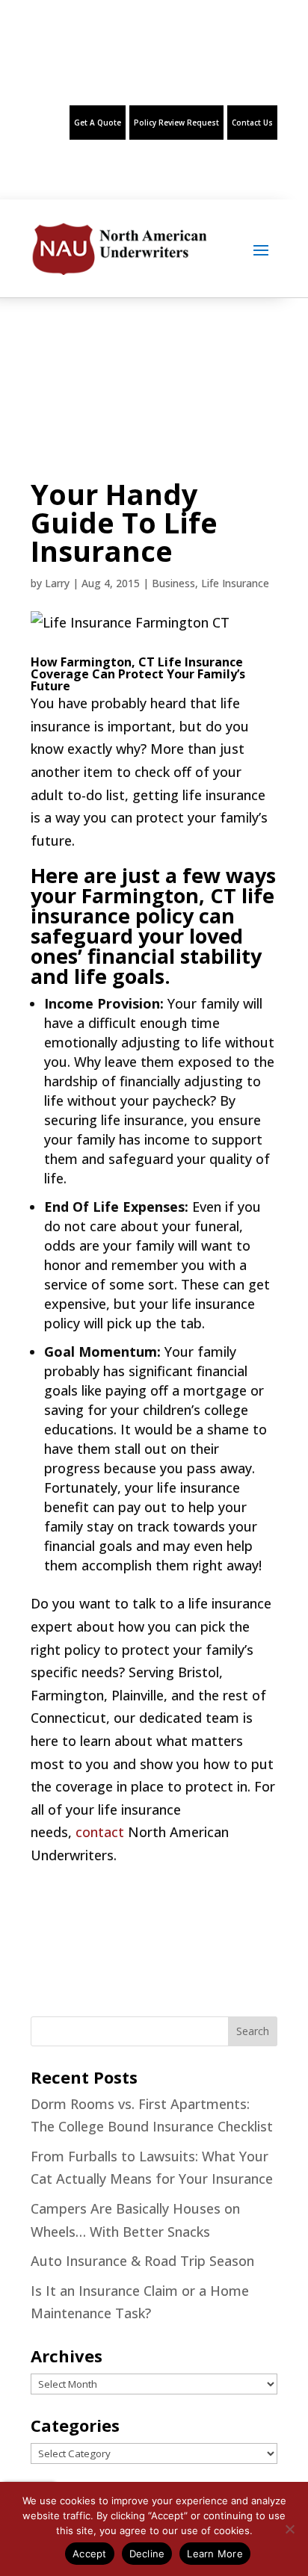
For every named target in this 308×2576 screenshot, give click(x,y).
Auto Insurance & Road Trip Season (142, 2261)
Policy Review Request (176, 123)
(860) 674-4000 (59, 71)
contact (100, 1832)
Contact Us (252, 123)
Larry (57, 583)
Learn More (215, 2554)
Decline (147, 2554)
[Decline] (289, 2529)
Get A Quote (98, 123)
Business (173, 583)
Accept (90, 2554)
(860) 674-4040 (162, 71)
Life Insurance (235, 583)
